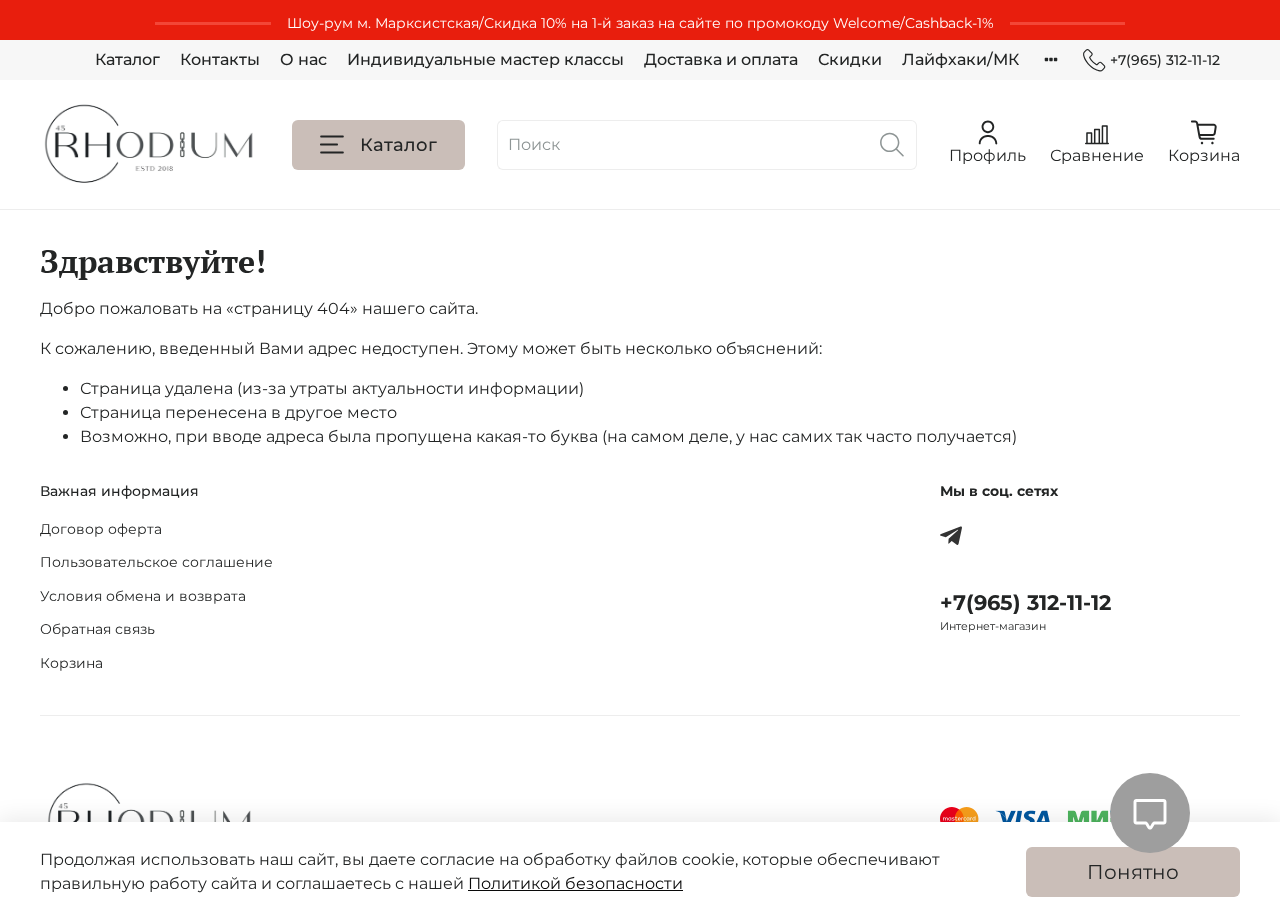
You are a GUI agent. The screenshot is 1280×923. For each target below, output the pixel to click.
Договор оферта (101, 529)
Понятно (1133, 872)
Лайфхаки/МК (960, 59)
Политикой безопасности (575, 883)
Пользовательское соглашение (156, 562)
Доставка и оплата (721, 59)
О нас (303, 59)
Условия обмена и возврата (143, 596)
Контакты (220, 59)
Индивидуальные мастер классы (485, 59)
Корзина (71, 663)
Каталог (127, 59)
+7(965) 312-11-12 (1165, 60)
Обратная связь (97, 629)
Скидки (850, 59)
